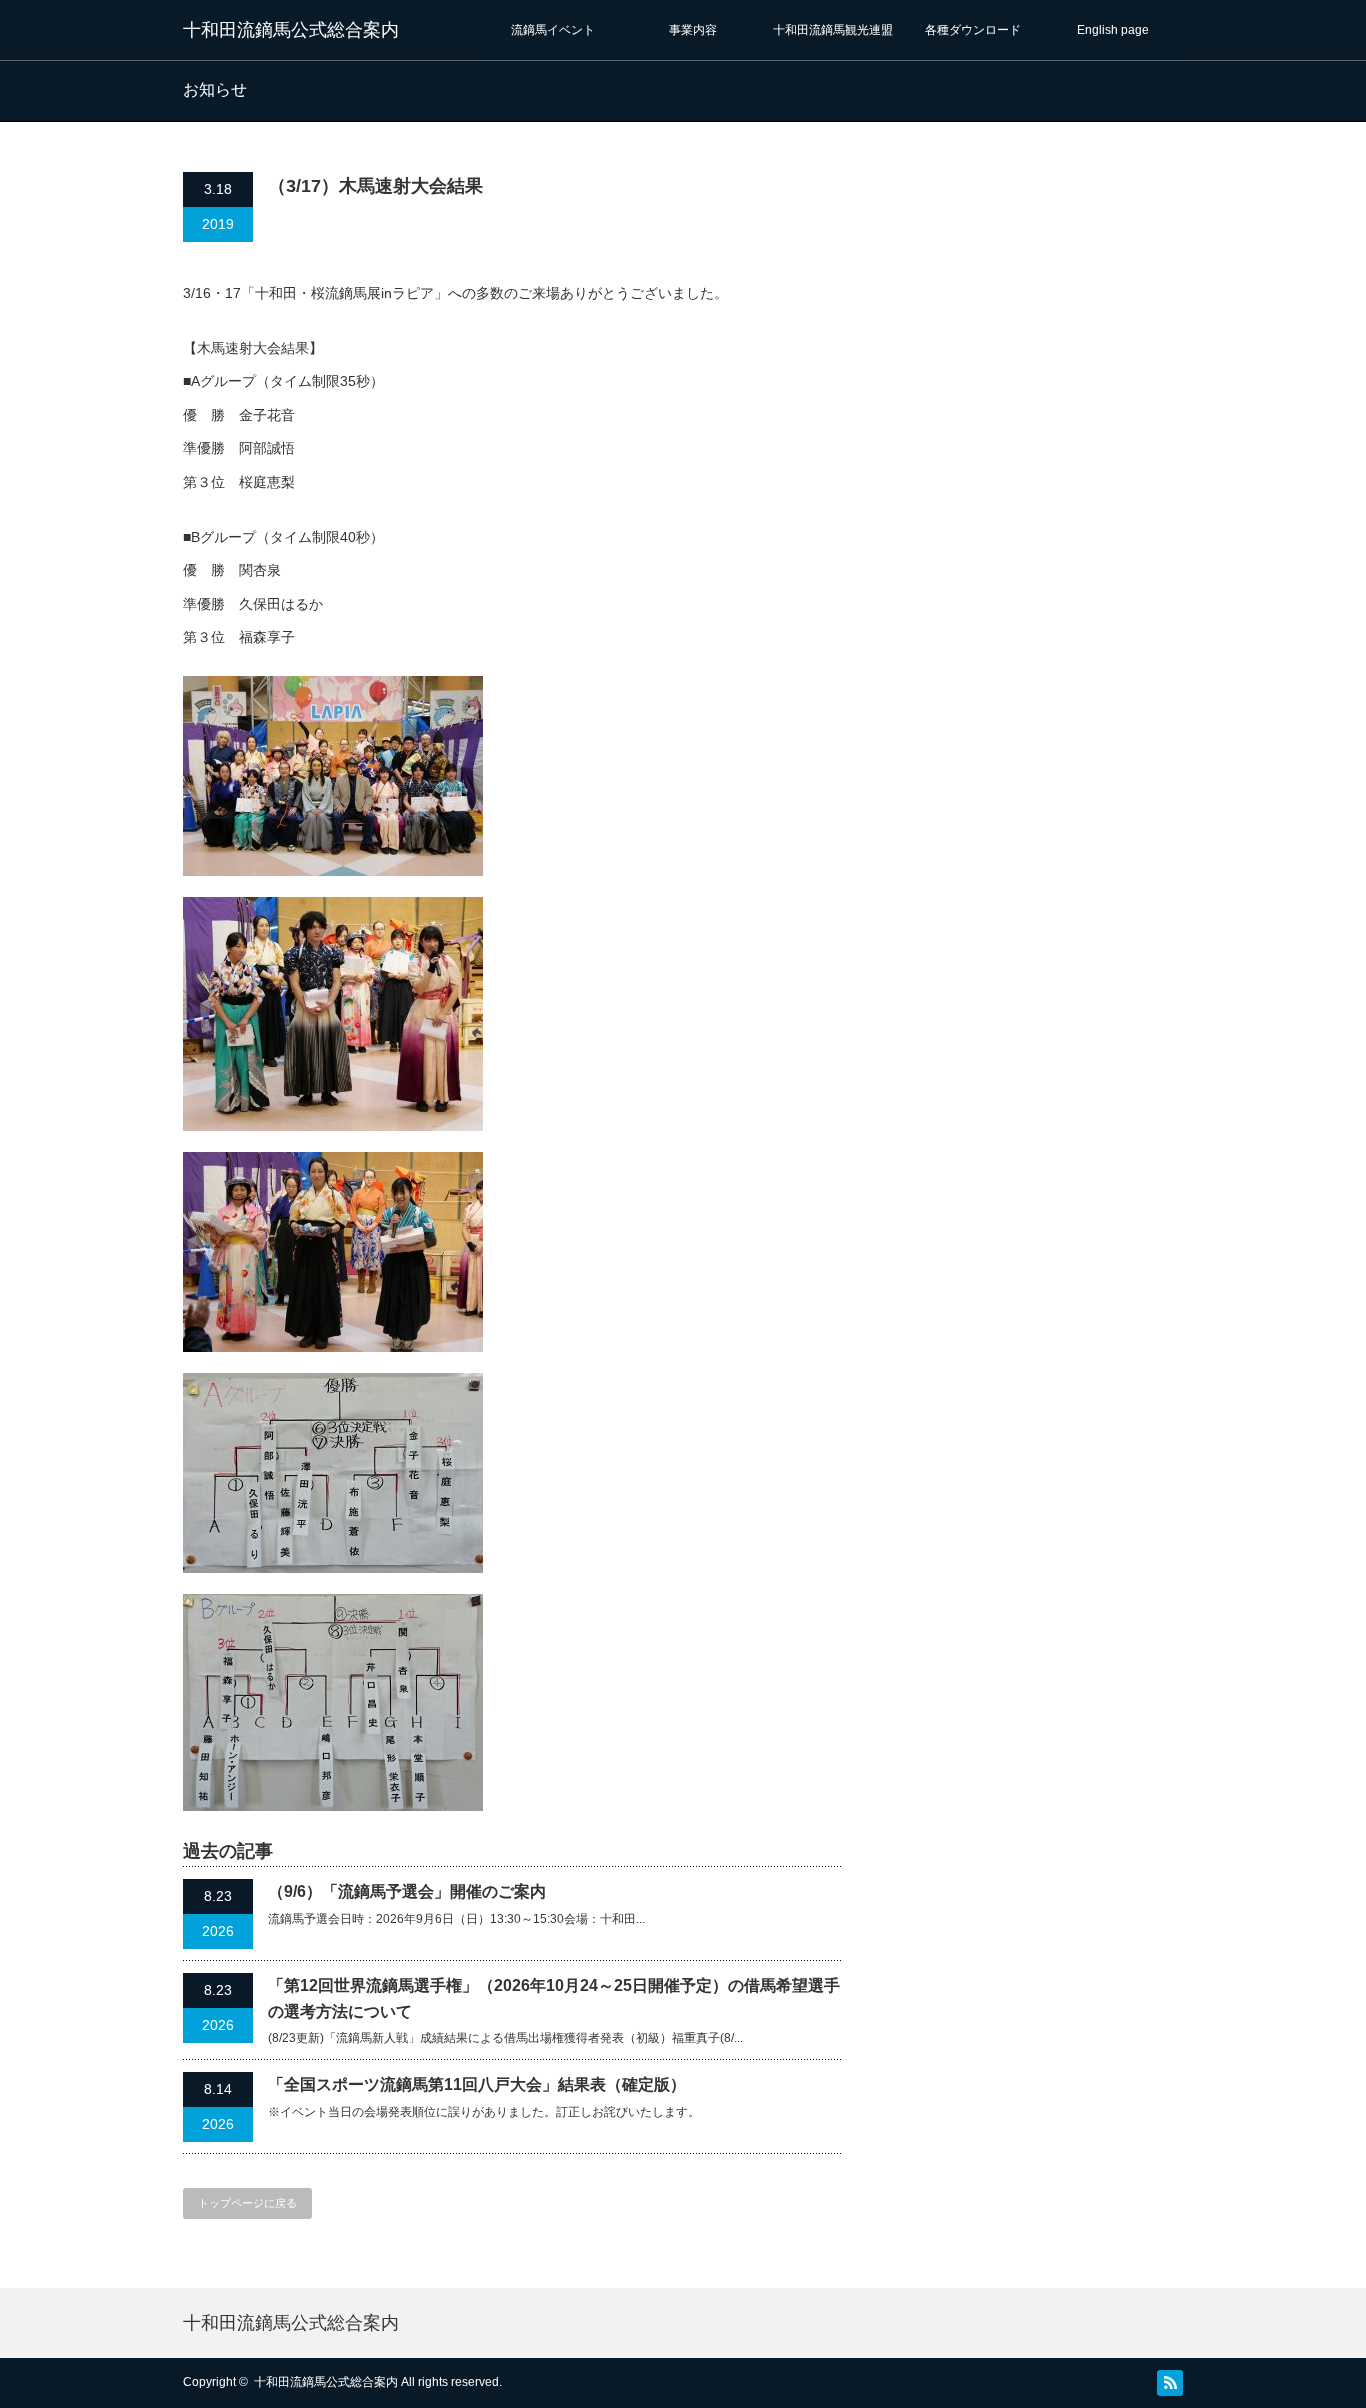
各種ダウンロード (973, 30)
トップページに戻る (247, 2203)
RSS (1170, 2383)
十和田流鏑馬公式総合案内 (291, 30)
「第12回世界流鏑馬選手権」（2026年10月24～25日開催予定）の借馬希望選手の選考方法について (554, 1998)
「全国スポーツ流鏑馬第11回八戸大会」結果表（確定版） (477, 2084)
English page (1113, 30)
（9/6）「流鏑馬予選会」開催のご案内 (407, 1891)
